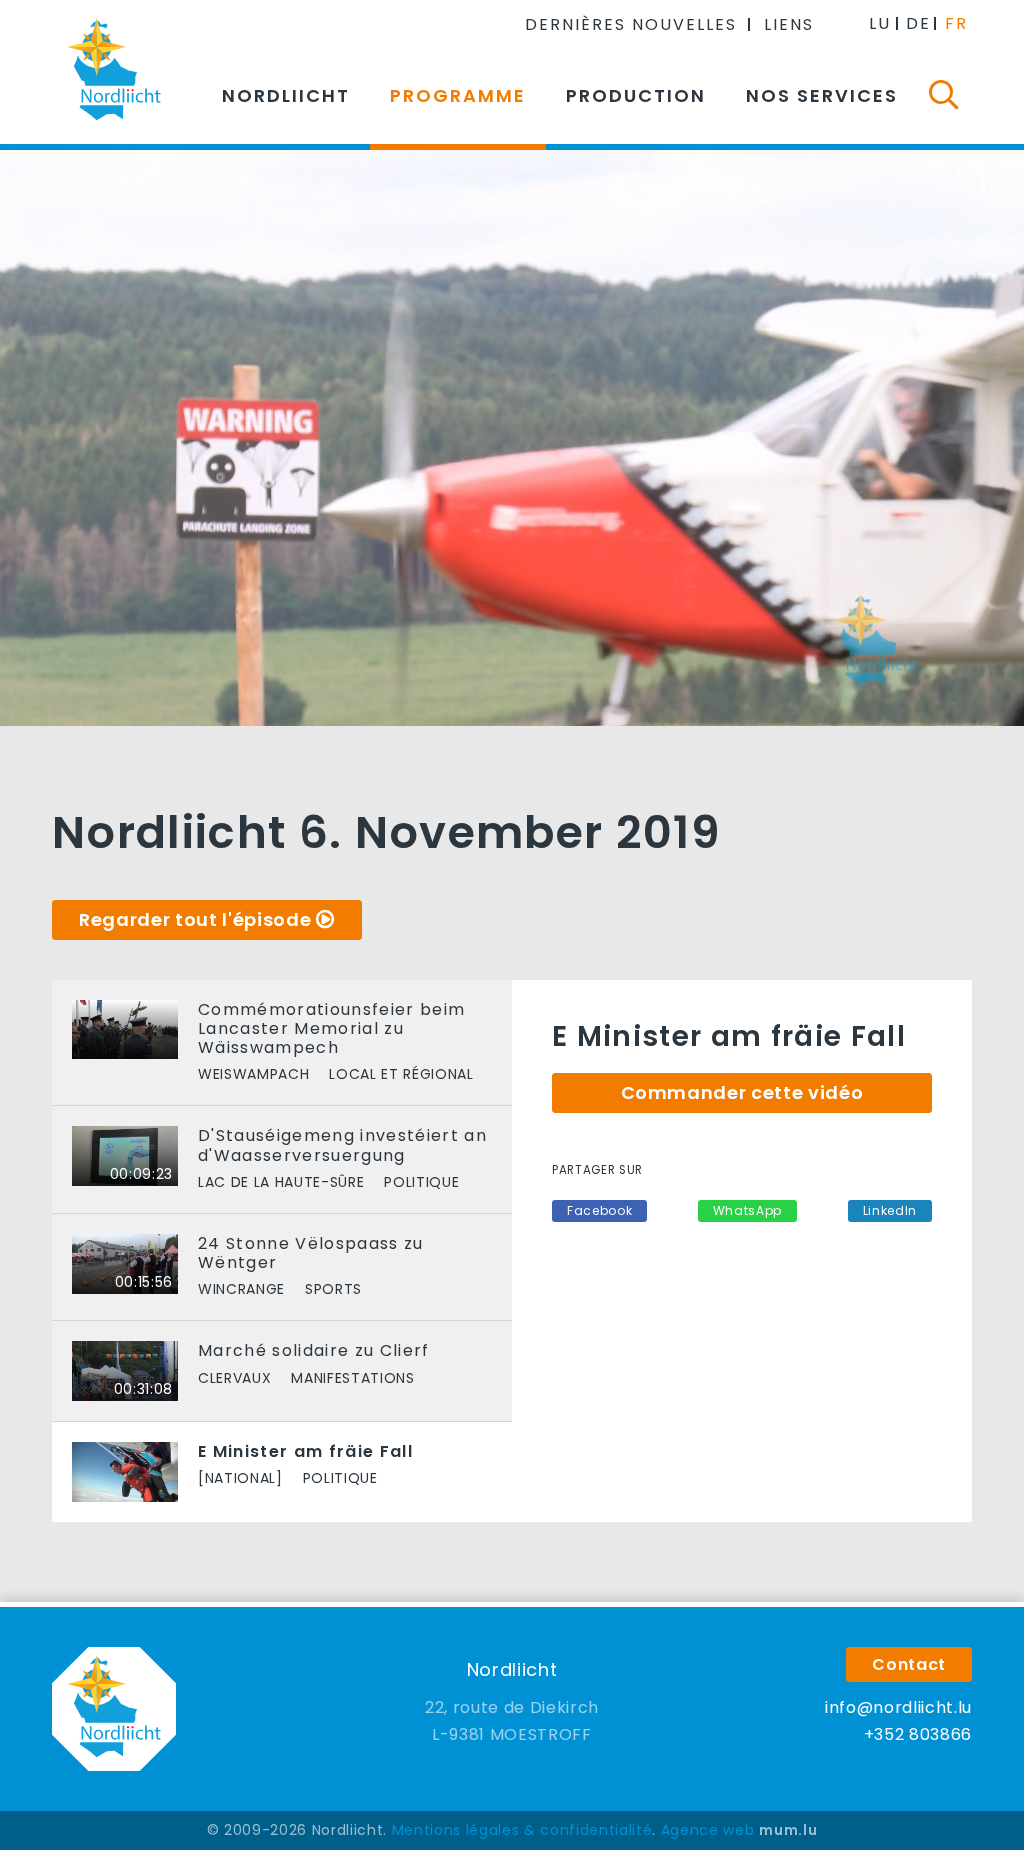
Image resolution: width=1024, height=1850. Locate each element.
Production (636, 95)
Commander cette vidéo (742, 1092)
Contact (909, 1664)
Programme (458, 95)
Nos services (822, 95)
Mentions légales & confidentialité (522, 1830)
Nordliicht (286, 95)
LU (880, 23)
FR (956, 23)
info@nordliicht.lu (898, 1707)
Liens (789, 24)
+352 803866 (918, 1734)
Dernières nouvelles (631, 24)
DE (918, 23)
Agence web (708, 1830)
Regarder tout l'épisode (195, 919)
